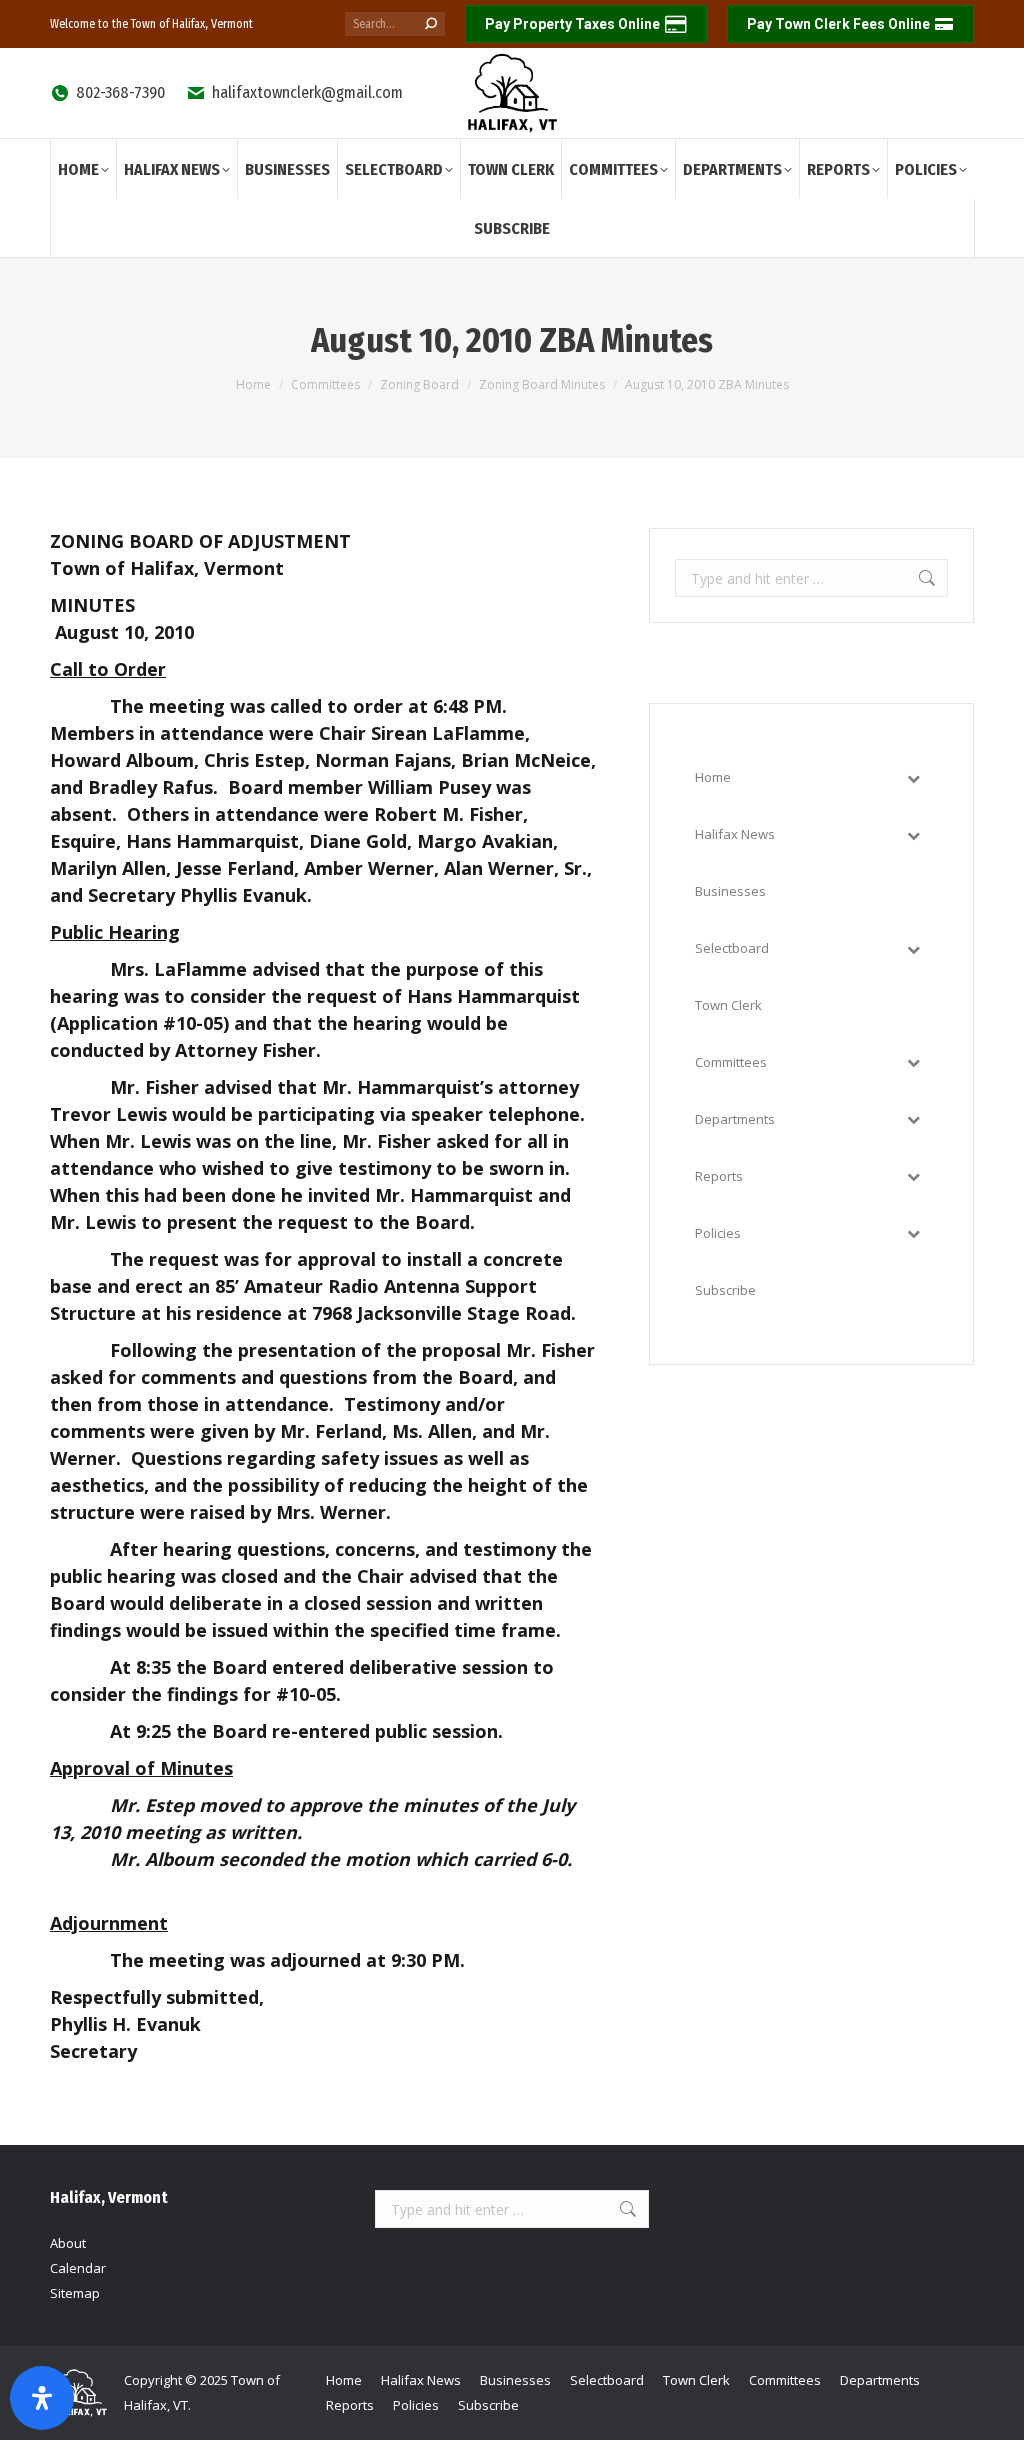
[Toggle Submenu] (913, 777)
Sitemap (75, 2293)
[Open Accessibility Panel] (42, 2398)
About (68, 2243)
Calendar (78, 2268)
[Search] (431, 24)
